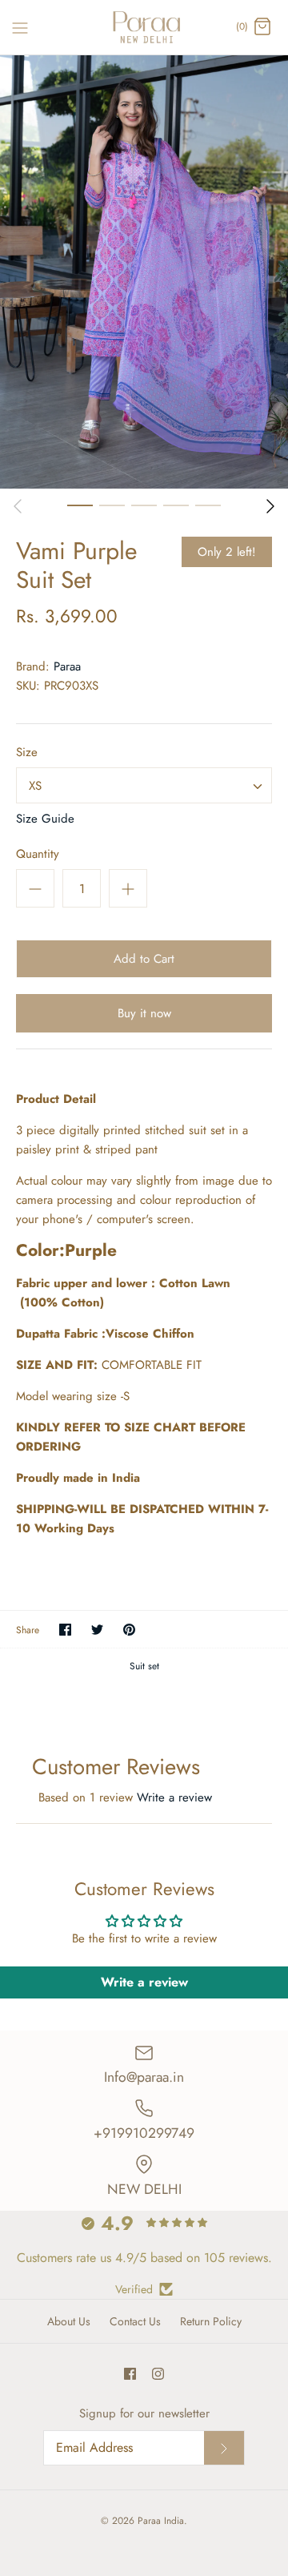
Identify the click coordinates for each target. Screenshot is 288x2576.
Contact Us (135, 2321)
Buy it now (144, 1013)
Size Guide (45, 819)
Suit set (144, 1666)
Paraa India (161, 2521)
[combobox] (144, 785)
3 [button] (144, 505)
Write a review (174, 1797)
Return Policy (211, 2321)
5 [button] (208, 505)
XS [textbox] (35, 786)
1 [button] (80, 505)
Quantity (38, 854)
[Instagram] (158, 2374)
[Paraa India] (144, 27)
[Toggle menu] (20, 26)
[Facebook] (130, 2374)
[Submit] (224, 2448)
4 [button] (176, 505)
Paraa (67, 666)
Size (27, 753)
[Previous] (18, 506)
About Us (69, 2321)
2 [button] (112, 505)
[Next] (270, 506)
